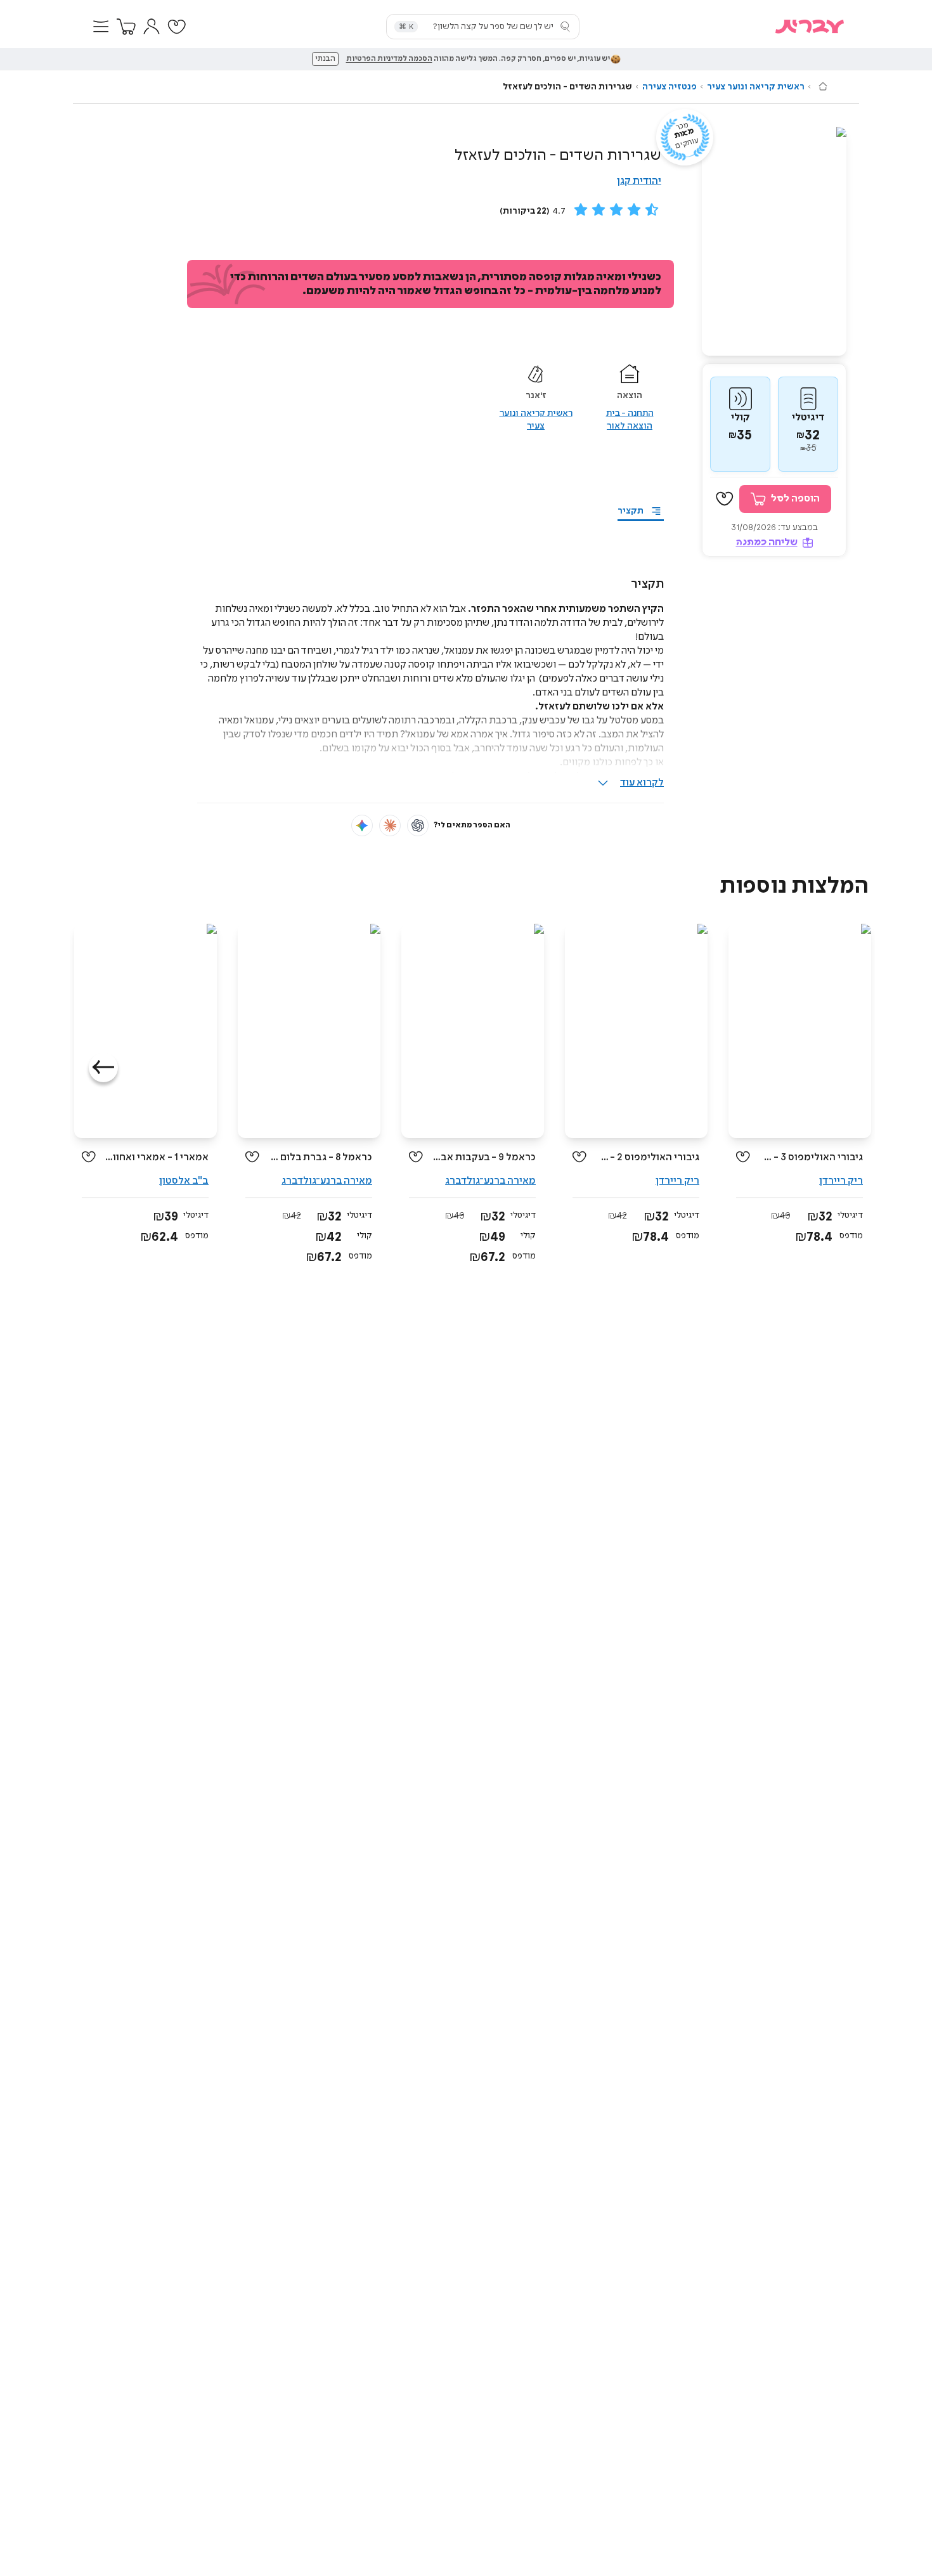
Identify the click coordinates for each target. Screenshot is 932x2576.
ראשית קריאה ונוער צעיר (756, 87)
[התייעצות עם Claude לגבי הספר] (390, 825)
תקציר (631, 511)
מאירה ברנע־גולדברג (490, 1181)
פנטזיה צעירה (670, 87)
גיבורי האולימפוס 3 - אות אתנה (811, 1157)
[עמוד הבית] (823, 86)
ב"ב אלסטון (184, 1181)
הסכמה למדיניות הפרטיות (389, 59)
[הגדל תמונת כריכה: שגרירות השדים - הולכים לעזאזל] (774, 241)
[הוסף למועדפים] (725, 499)
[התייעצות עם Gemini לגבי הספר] (362, 825)
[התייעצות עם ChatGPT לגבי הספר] (418, 825)
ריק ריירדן (841, 1181)
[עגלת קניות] (126, 27)
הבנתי (325, 59)
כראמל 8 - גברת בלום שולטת (320, 1157)
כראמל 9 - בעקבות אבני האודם (484, 1157)
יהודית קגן (639, 181)
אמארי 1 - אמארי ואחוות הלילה (157, 1157)
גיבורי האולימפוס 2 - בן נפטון (648, 1157)
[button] (101, 27)
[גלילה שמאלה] (103, 1068)
